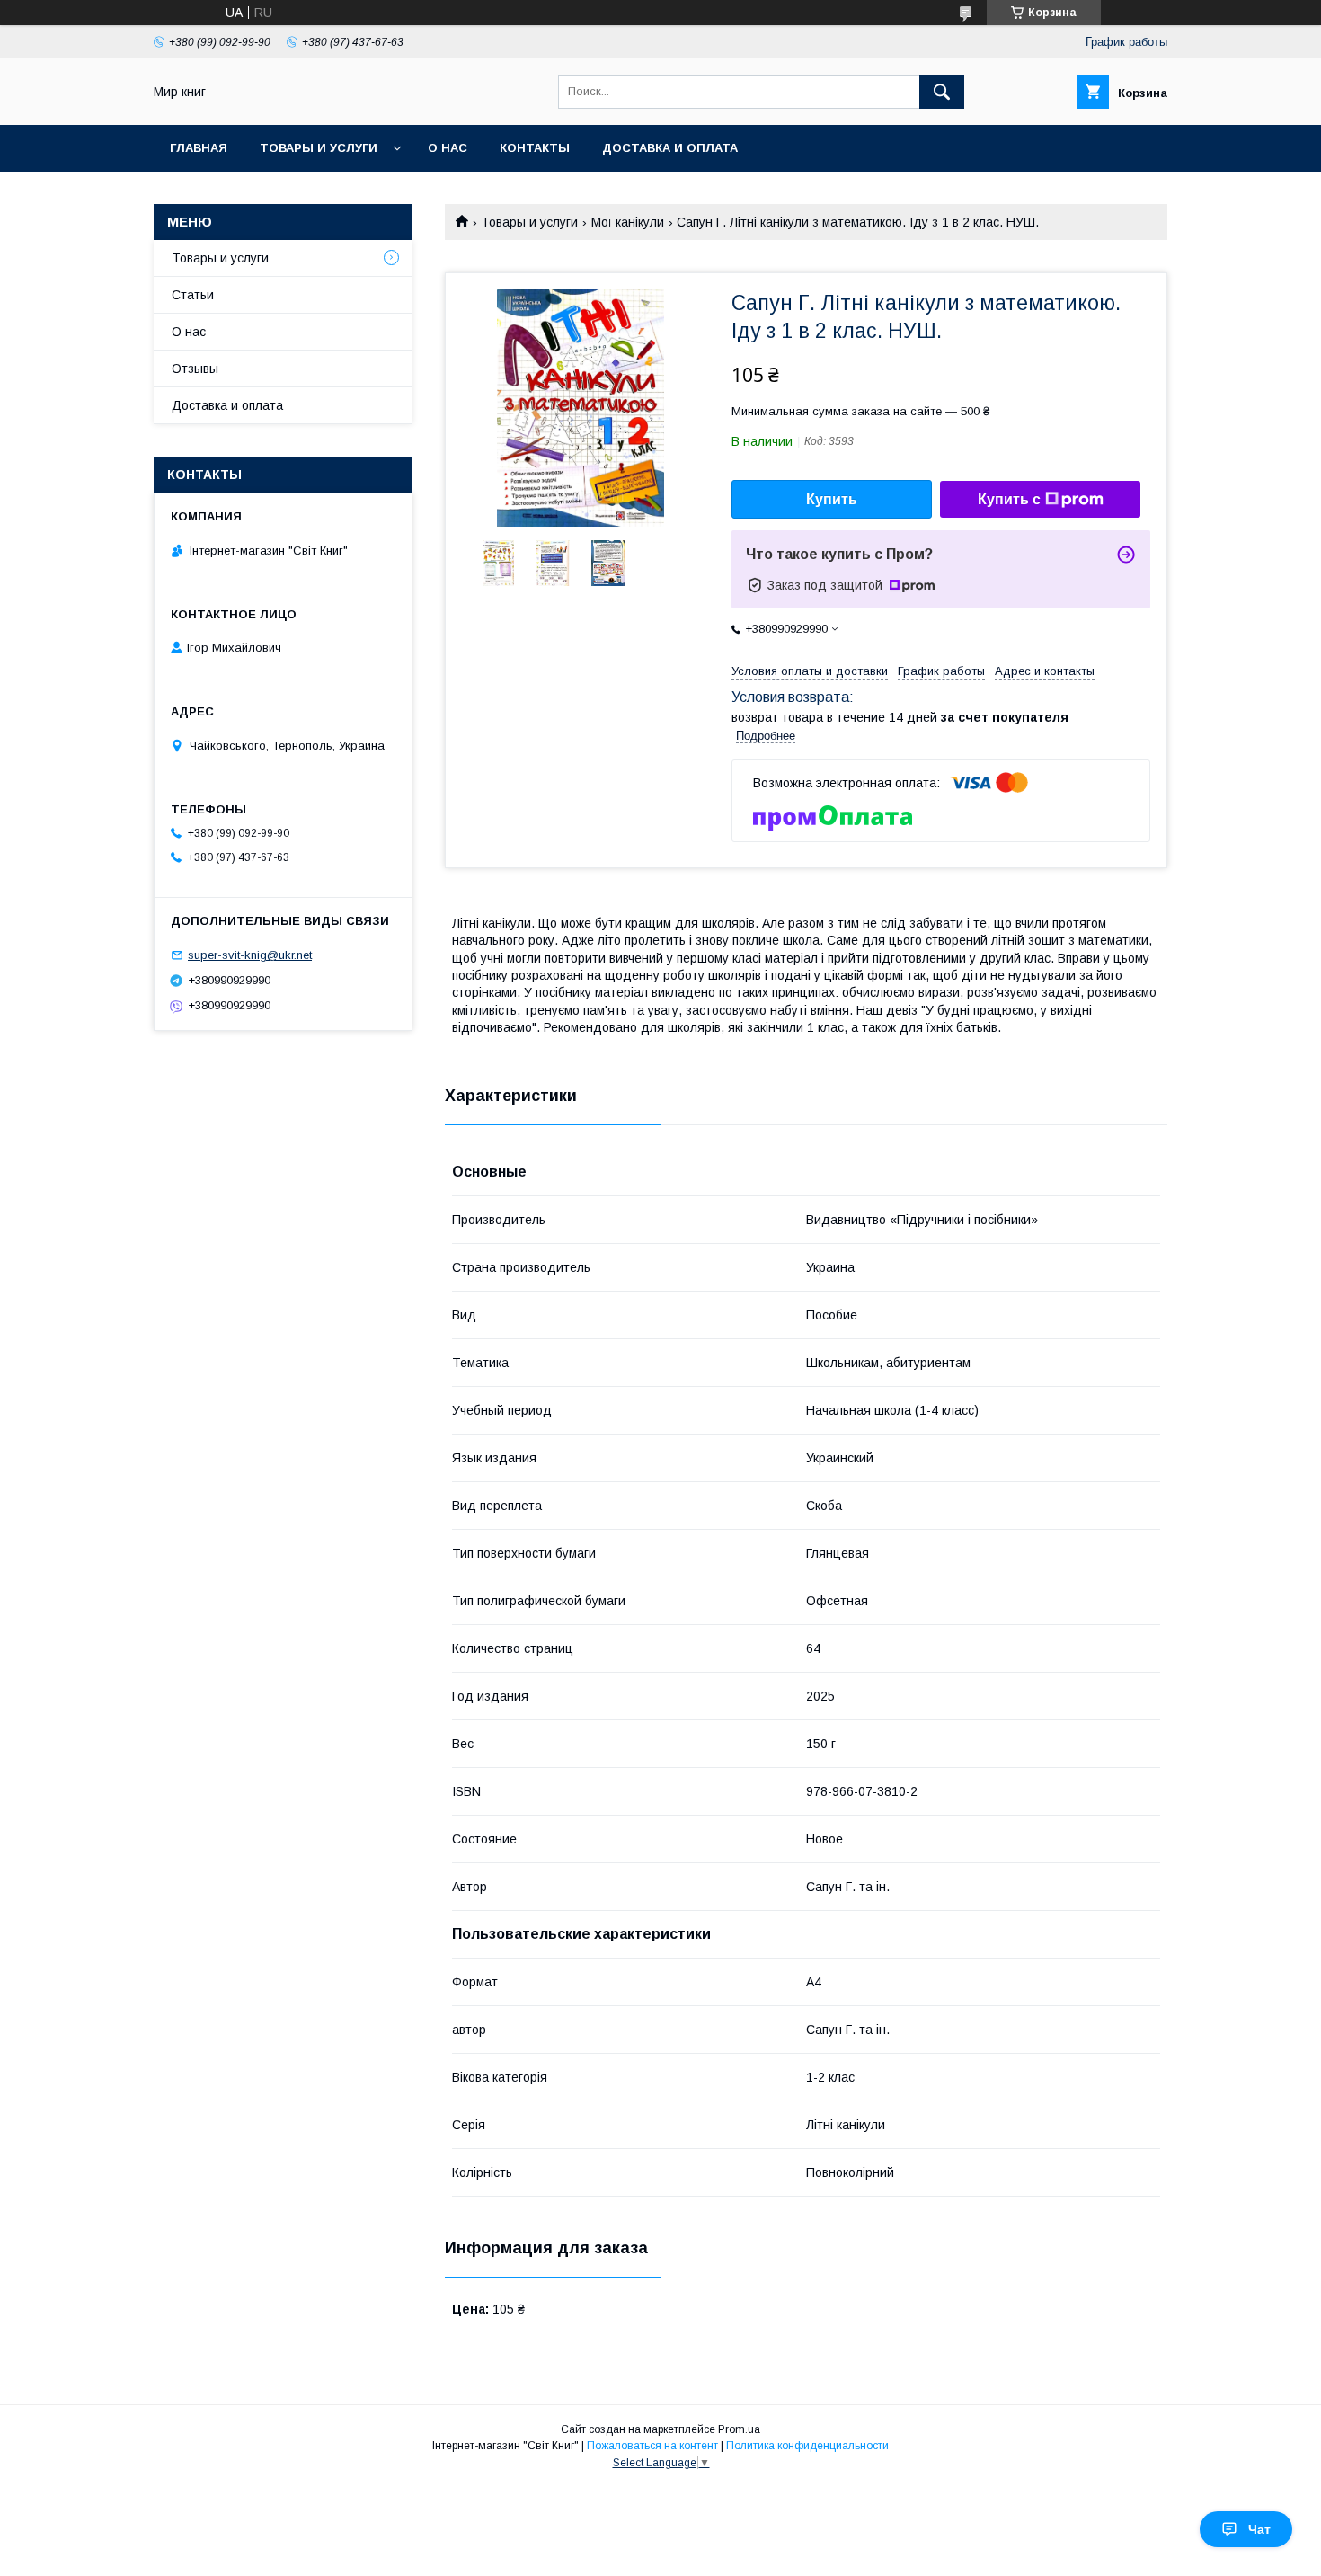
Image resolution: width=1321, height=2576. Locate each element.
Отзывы (195, 369)
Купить (832, 499)
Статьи (193, 295)
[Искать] (942, 92)
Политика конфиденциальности (807, 2446)
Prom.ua (739, 2429)
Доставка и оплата (670, 148)
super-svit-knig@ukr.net (250, 955)
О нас (448, 148)
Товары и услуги (319, 148)
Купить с (1009, 499)
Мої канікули (628, 222)
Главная (199, 148)
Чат (1259, 2529)
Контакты (535, 148)
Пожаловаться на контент (652, 2446)
